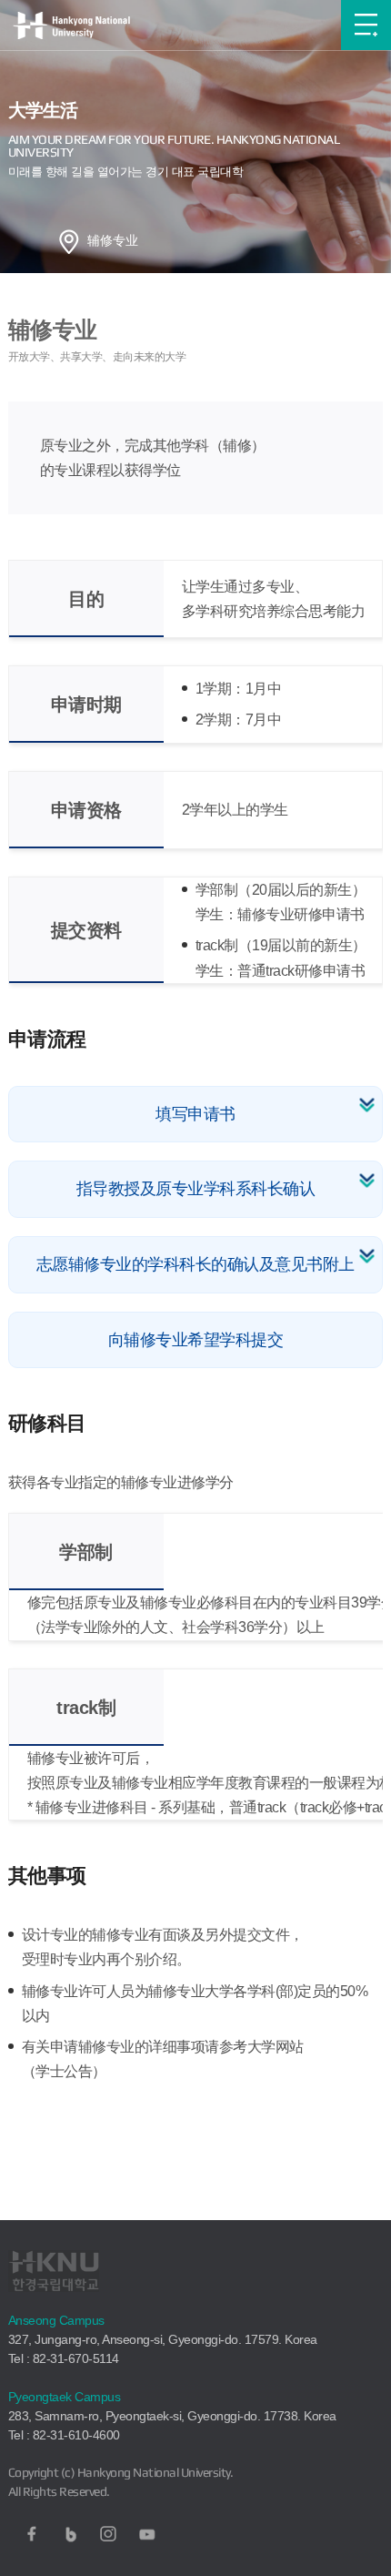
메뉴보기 (366, 25)
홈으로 (69, 241)
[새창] (32, 2534)
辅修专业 (113, 240)
